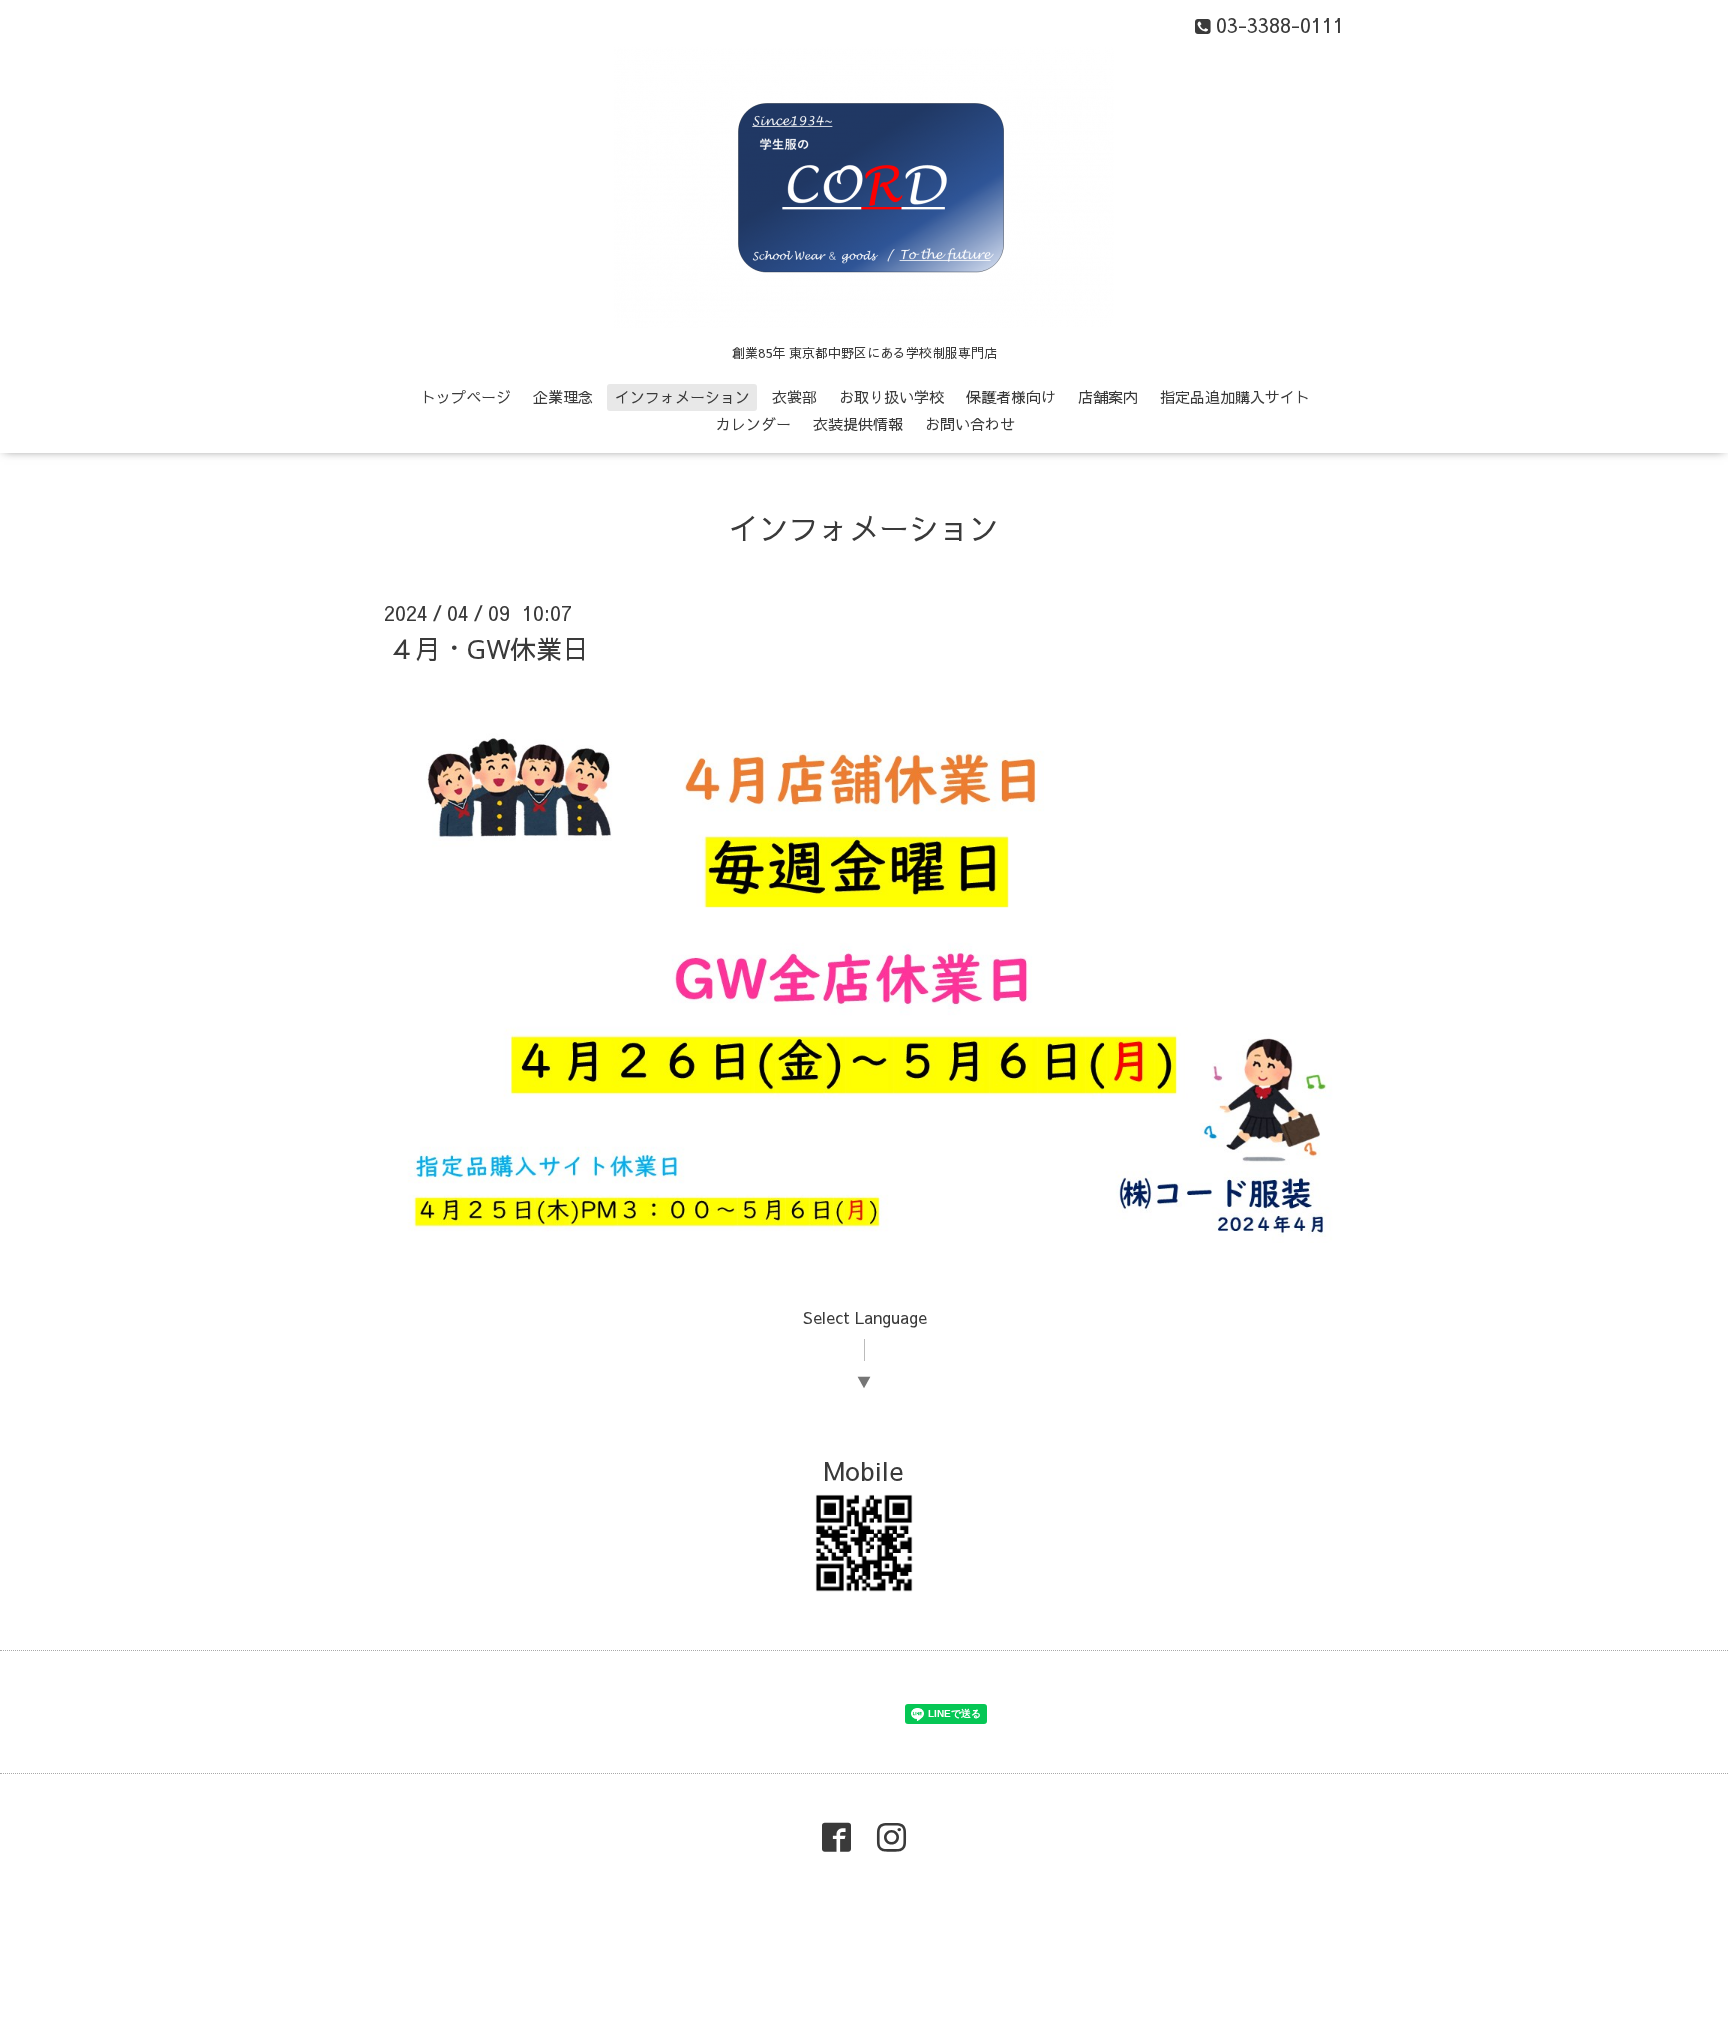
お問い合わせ (970, 423)
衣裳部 (794, 396)
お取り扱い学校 (891, 396)
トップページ (466, 396)
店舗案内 (1108, 396)
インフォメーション (682, 396)
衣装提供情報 (858, 423)
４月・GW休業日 (488, 648)
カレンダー (753, 423)
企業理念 (563, 396)
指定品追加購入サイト (1235, 396)
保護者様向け (1011, 396)
